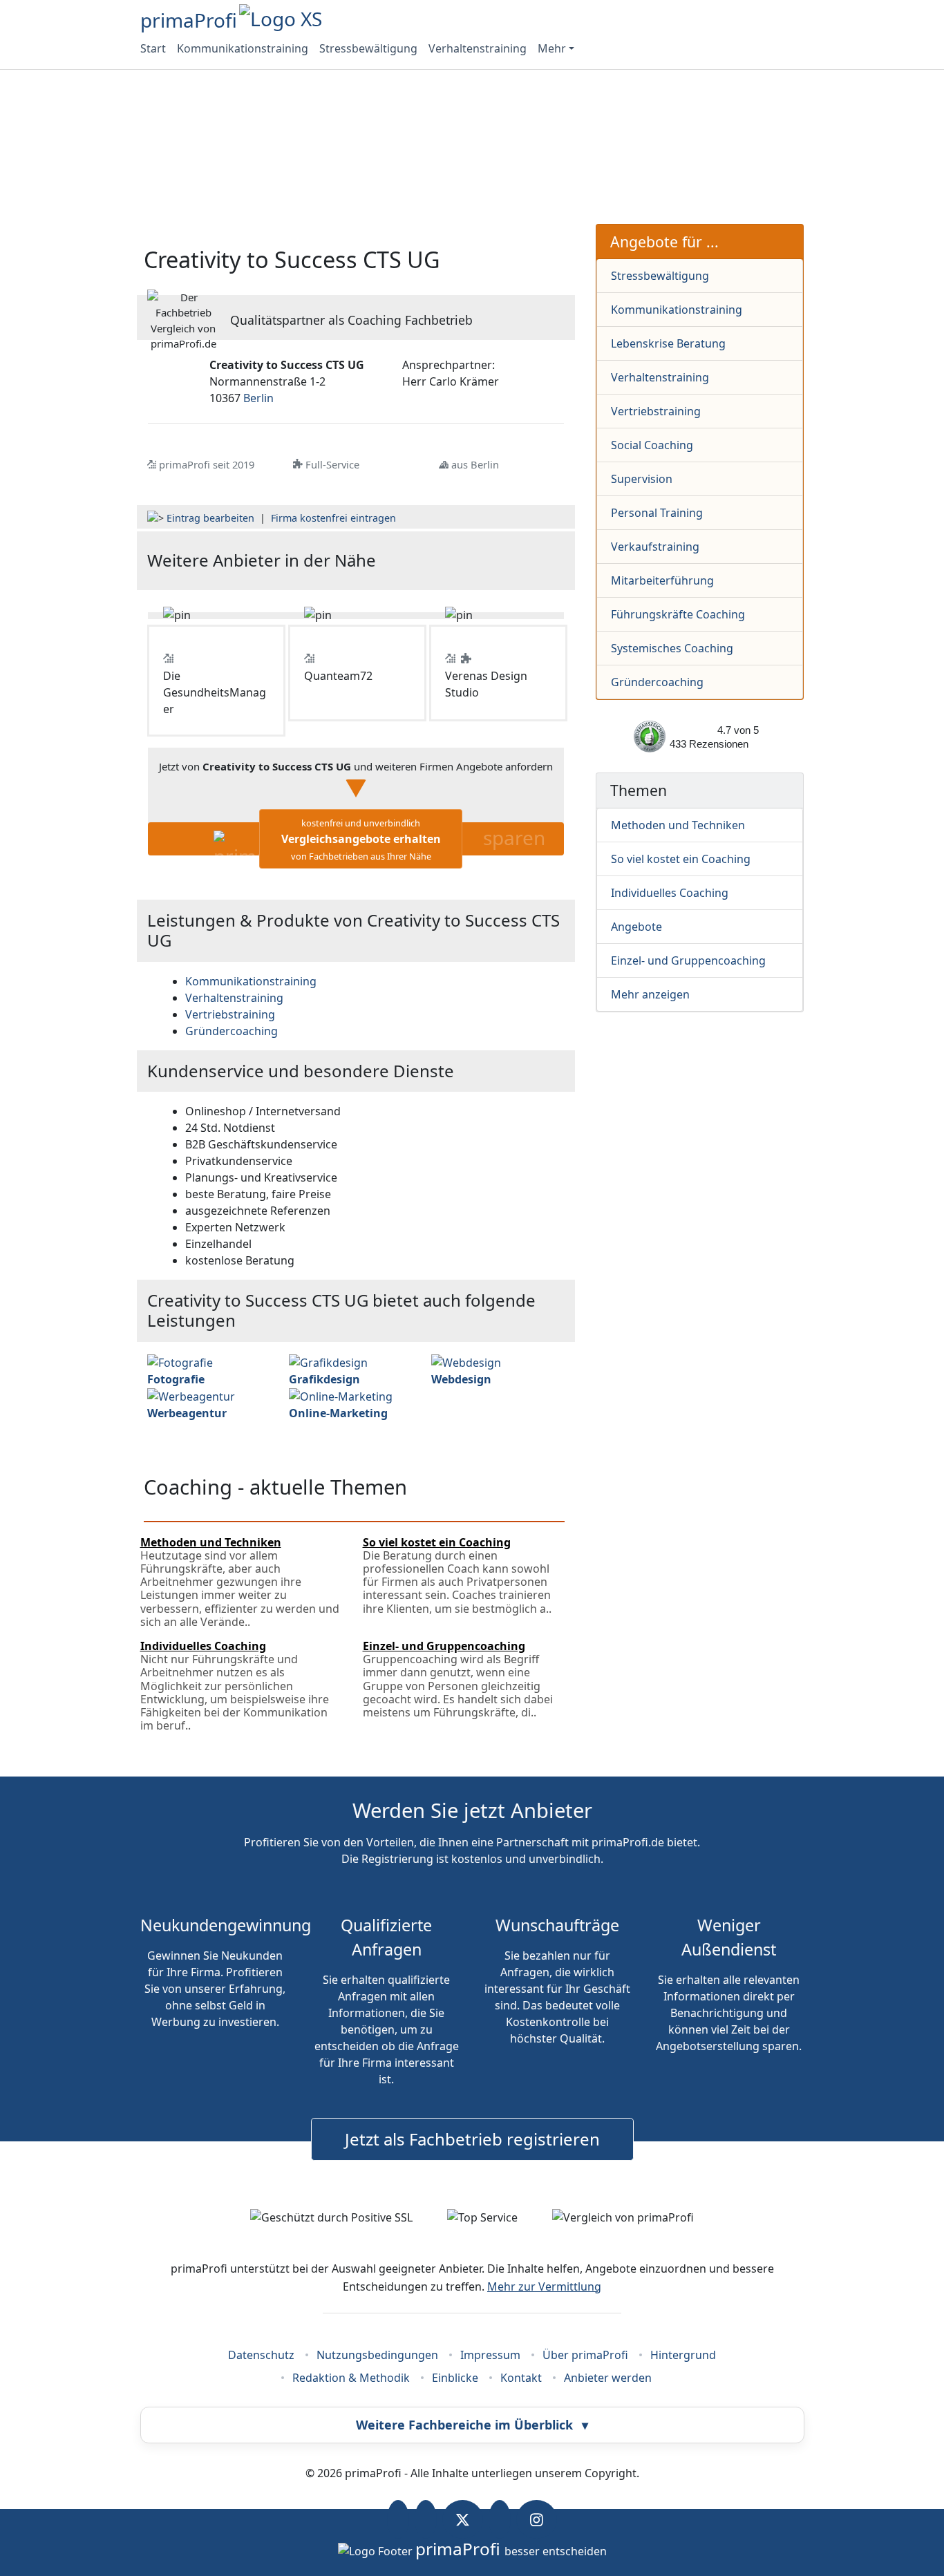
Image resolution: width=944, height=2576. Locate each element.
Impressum (490, 2355)
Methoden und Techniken (678, 825)
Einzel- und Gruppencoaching (688, 960)
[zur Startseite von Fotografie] (180, 1361)
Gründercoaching (657, 682)
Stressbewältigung (368, 48)
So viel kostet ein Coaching (681, 859)
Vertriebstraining (656, 411)
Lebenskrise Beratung (668, 343)
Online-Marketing (338, 1413)
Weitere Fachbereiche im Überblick (472, 2425)
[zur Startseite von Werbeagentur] (191, 1396)
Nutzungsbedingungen (377, 2355)
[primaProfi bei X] (463, 2519)
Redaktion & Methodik (351, 2378)
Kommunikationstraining (243, 48)
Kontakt (521, 2378)
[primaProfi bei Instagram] (537, 2519)
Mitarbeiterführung (662, 580)
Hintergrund (683, 2355)
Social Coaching (652, 445)
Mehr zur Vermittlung (544, 2286)
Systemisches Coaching (672, 648)
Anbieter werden (608, 2378)
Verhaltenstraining (478, 48)
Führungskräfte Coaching (678, 614)
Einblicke (455, 2378)
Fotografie (176, 1379)
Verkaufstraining (655, 547)
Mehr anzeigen (650, 994)
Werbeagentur (187, 1413)
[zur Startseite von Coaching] (494, 561)
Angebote (636, 927)
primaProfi (189, 20)
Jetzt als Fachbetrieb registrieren (472, 2139)
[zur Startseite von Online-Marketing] (341, 1396)
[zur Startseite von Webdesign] (466, 1361)
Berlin (258, 398)
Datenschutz (261, 2355)
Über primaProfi (585, 2355)
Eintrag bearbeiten (210, 518)
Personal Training (657, 513)
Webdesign (461, 1379)
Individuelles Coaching (670, 893)
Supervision (642, 479)
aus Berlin (475, 464)
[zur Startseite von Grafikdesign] (328, 1361)
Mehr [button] (552, 48)
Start (153, 48)
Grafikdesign (324, 1379)
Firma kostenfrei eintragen (333, 518)
